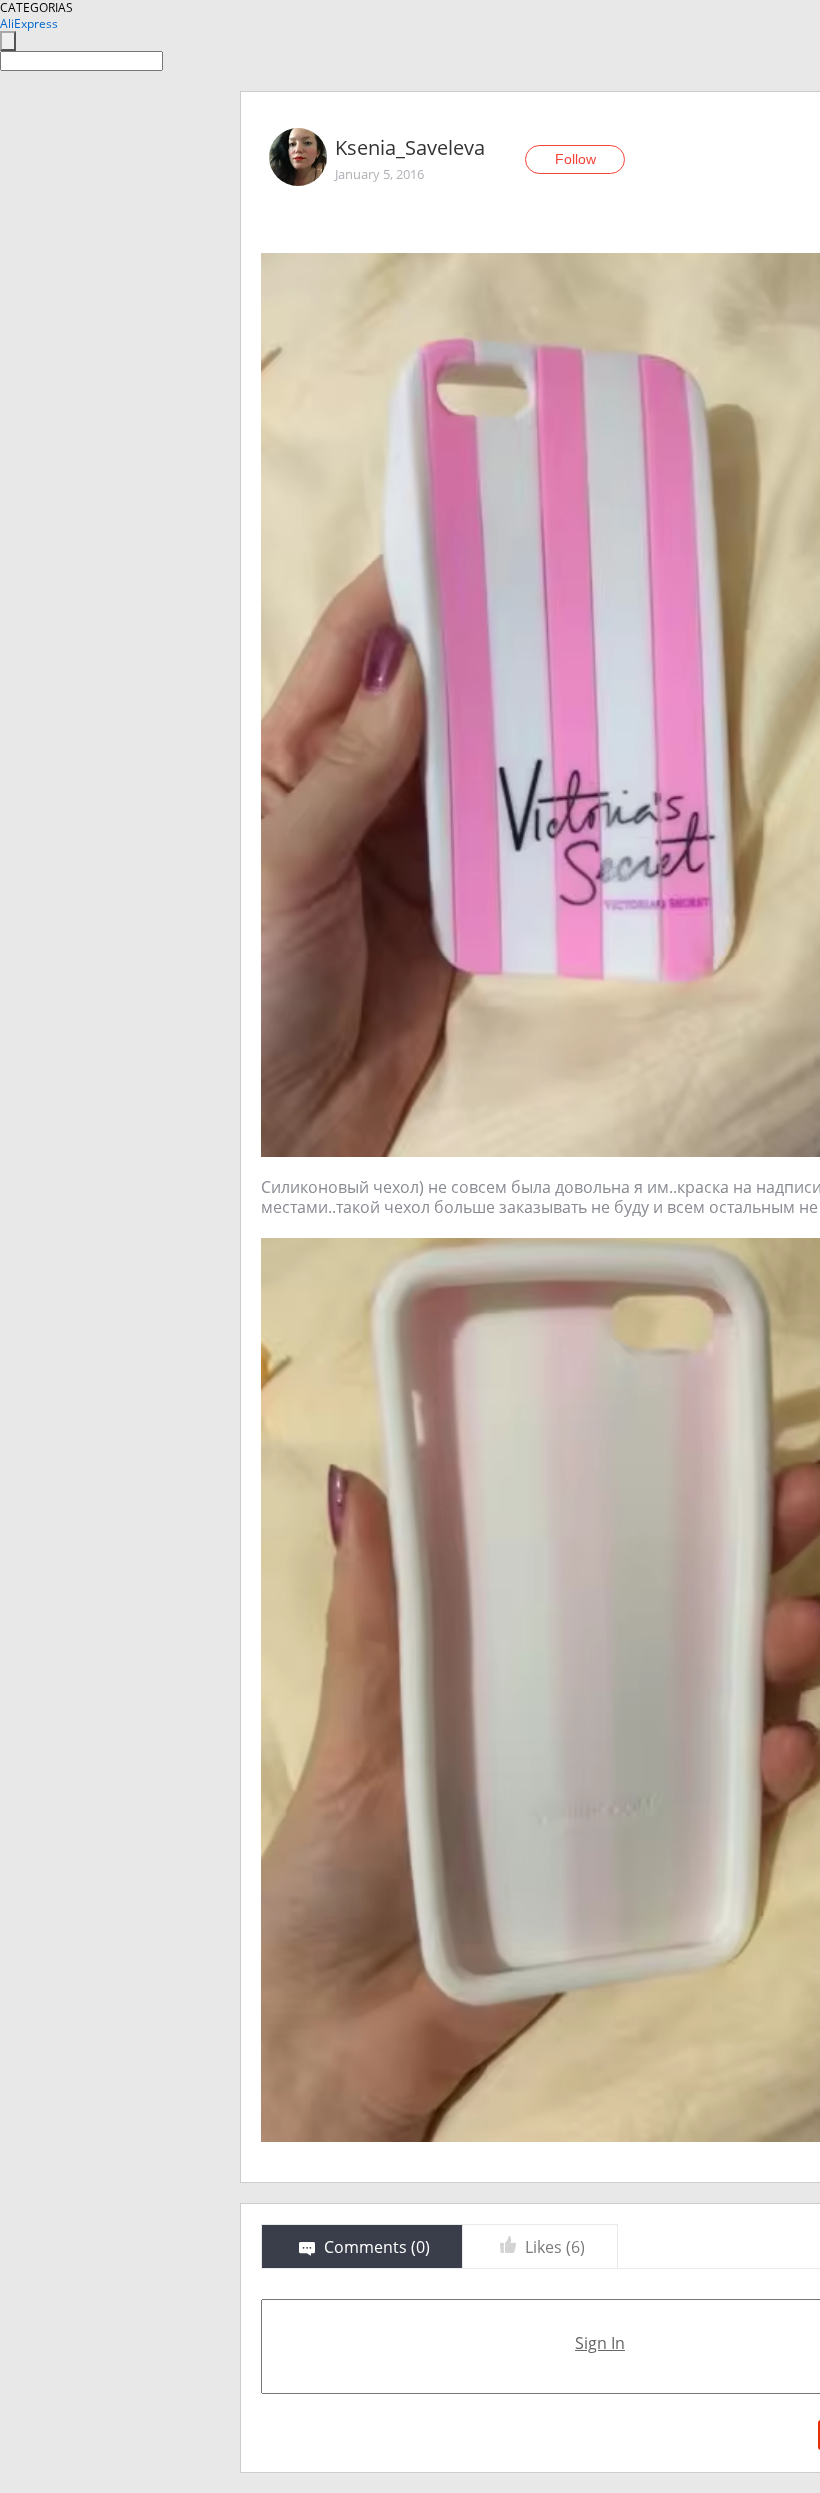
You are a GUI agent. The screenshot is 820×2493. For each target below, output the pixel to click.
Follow (575, 159)
